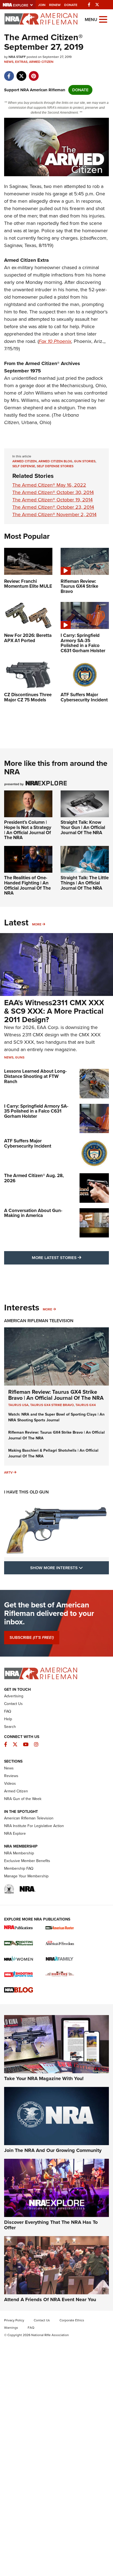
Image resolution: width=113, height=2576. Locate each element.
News (9, 62)
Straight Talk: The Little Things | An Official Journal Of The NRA (85, 883)
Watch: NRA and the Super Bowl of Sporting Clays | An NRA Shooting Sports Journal (56, 1417)
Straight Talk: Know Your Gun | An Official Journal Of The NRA (83, 827)
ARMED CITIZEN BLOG (55, 461)
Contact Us (13, 1704)
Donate (71, 5)
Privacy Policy (14, 2320)
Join (42, 5)
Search (10, 1727)
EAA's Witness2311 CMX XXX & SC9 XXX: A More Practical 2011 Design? (54, 1011)
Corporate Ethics (72, 2320)
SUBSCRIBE (32, 1637)
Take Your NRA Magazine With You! (44, 2078)
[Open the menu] (103, 19)
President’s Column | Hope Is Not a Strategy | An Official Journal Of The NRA (28, 830)
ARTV (8, 1472)
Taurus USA (18, 1405)
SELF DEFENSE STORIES (55, 466)
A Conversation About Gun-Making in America (33, 1213)
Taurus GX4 (86, 1405)
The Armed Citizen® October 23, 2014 (53, 507)
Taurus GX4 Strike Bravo (52, 1405)
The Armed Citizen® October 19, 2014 (53, 500)
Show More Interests (70, 1568)
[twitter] (21, 73)
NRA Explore (15, 1834)
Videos (10, 1784)
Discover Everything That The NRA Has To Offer (51, 2225)
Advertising (14, 1696)
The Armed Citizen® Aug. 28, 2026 (34, 1178)
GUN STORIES (85, 461)
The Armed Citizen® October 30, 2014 (53, 492)
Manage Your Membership (26, 1876)
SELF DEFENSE (24, 466)
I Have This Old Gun (26, 1492)
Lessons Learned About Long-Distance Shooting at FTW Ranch (35, 1076)
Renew (55, 5)
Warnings (11, 2328)
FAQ (8, 1711)
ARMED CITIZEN (25, 461)
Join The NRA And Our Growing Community (53, 2150)
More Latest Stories (70, 1258)
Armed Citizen (41, 62)
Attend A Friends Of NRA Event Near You (50, 2299)
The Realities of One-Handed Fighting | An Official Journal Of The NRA (27, 885)
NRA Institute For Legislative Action (34, 1826)
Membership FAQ (19, 1868)
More (37, 924)
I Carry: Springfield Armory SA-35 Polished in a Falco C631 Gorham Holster (36, 1111)
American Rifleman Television (39, 1321)
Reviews (11, 1776)
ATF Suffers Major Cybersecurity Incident (28, 1143)
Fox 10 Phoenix (55, 341)
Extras (21, 62)
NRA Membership (19, 1853)
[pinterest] (34, 73)
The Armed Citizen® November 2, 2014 (54, 514)
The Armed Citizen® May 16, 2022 (49, 485)
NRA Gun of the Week (23, 1799)
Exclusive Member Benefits (27, 1861)
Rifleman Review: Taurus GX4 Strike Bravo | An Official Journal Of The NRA (56, 1395)
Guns (20, 1057)
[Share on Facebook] (9, 73)
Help (8, 1719)
